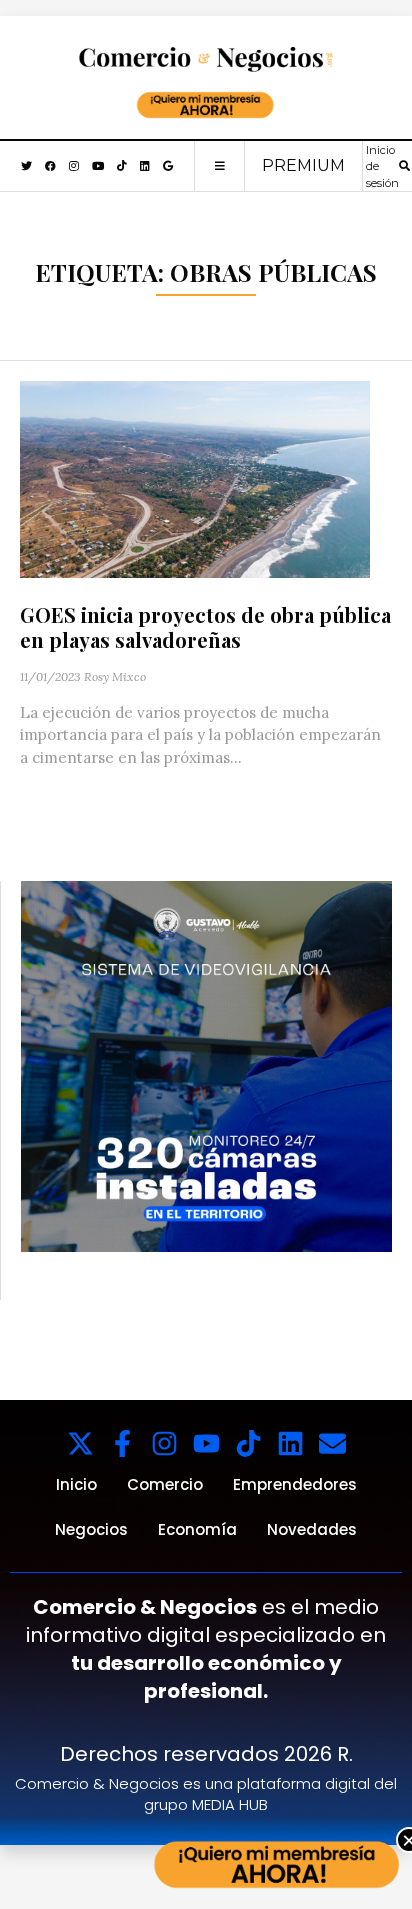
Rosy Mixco (115, 676)
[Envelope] (332, 1443)
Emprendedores (295, 1484)
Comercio (165, 1484)
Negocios (91, 1529)
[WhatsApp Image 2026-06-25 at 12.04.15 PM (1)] (206, 1065)
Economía (197, 1529)
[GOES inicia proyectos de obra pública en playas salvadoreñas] (195, 477)
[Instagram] (164, 1443)
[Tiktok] (248, 1443)
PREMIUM (303, 165)
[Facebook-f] (122, 1443)
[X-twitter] (80, 1443)
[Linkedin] (290, 1443)
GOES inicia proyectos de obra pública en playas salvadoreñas (205, 627)
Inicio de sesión (382, 166)
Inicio (76, 1484)
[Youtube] (206, 1443)
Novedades (312, 1529)
